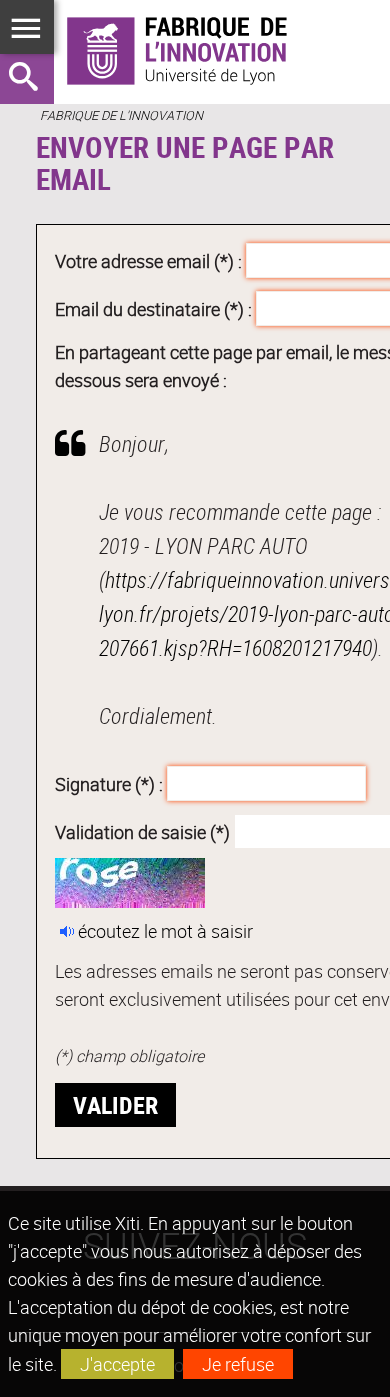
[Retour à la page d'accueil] (195, 52)
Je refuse (238, 1364)
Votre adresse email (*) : (148, 260)
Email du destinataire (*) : (153, 308)
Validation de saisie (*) (142, 831)
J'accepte (117, 1364)
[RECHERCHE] (27, 79)
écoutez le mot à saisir (165, 931)
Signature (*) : (109, 784)
